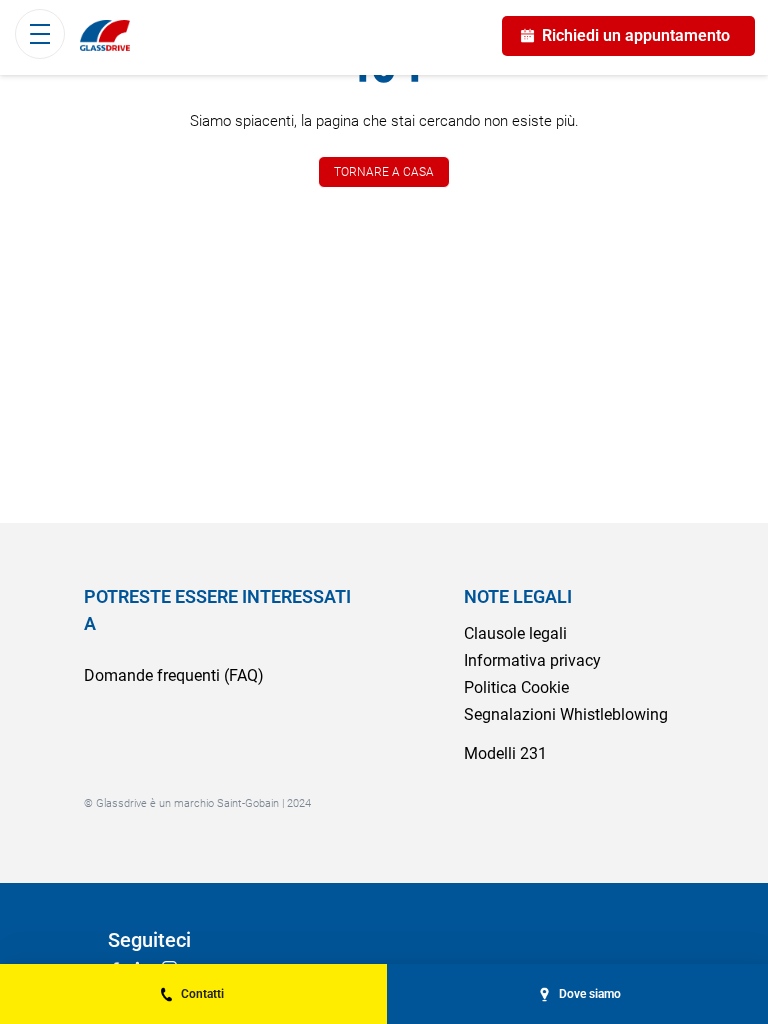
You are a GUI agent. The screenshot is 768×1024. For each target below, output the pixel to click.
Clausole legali (515, 633)
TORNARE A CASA (384, 172)
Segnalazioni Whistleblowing (566, 714)
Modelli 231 (505, 753)
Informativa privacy (532, 660)
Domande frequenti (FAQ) (174, 675)
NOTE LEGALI (518, 596)
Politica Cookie (516, 687)
